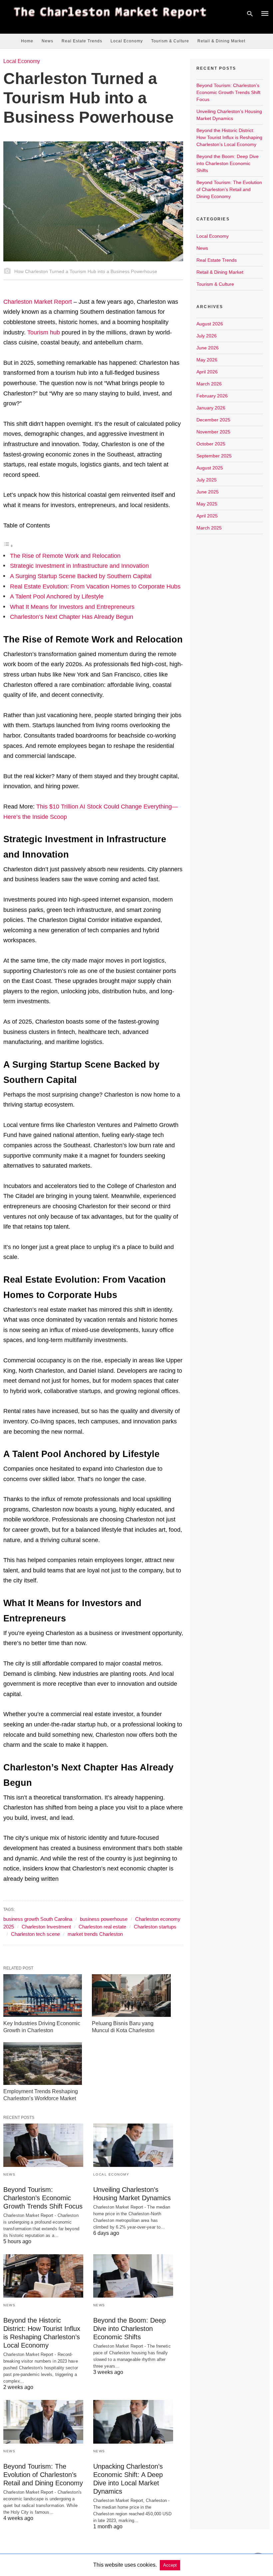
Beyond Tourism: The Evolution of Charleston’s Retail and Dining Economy (43, 2475)
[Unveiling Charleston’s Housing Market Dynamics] (133, 2145)
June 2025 (208, 492)
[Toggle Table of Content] (8, 545)
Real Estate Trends (82, 41)
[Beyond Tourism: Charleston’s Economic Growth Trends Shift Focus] (43, 2145)
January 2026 (211, 408)
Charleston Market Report (38, 302)
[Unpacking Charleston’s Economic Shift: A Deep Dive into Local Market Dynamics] (133, 2422)
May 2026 (207, 360)
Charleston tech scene (35, 1934)
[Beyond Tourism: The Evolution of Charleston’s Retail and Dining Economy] (43, 2422)
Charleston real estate (102, 1927)
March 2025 (209, 528)
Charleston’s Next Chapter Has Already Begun (72, 617)
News (47, 41)
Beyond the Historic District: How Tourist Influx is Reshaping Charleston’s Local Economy (229, 137)
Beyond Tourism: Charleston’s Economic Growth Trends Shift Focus (43, 2198)
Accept (170, 2565)
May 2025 (207, 504)
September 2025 (214, 456)
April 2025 (207, 516)
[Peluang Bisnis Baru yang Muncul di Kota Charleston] (131, 1996)
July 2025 (207, 480)
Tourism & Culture (170, 41)
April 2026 (207, 372)
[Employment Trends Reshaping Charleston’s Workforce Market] (43, 2064)
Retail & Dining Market (221, 41)
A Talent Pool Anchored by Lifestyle (57, 596)
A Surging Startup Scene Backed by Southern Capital (81, 576)
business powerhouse (104, 1919)
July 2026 (207, 336)
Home (27, 41)
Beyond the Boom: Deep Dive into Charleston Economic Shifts (130, 2329)
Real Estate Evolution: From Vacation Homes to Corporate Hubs (95, 586)
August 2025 (210, 468)
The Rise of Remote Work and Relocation (65, 556)
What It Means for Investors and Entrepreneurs (72, 607)
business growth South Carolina (38, 1919)
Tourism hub (44, 332)
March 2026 (209, 384)
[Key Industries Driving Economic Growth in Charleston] (43, 1996)
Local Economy (127, 41)
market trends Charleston (95, 1934)
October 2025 (211, 444)
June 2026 (208, 348)
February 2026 (212, 396)
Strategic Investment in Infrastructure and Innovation (79, 566)
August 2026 (210, 324)
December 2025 (213, 420)
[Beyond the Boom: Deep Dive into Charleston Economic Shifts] (133, 2276)
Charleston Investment (46, 1927)
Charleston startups (155, 1927)
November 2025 (213, 432)
